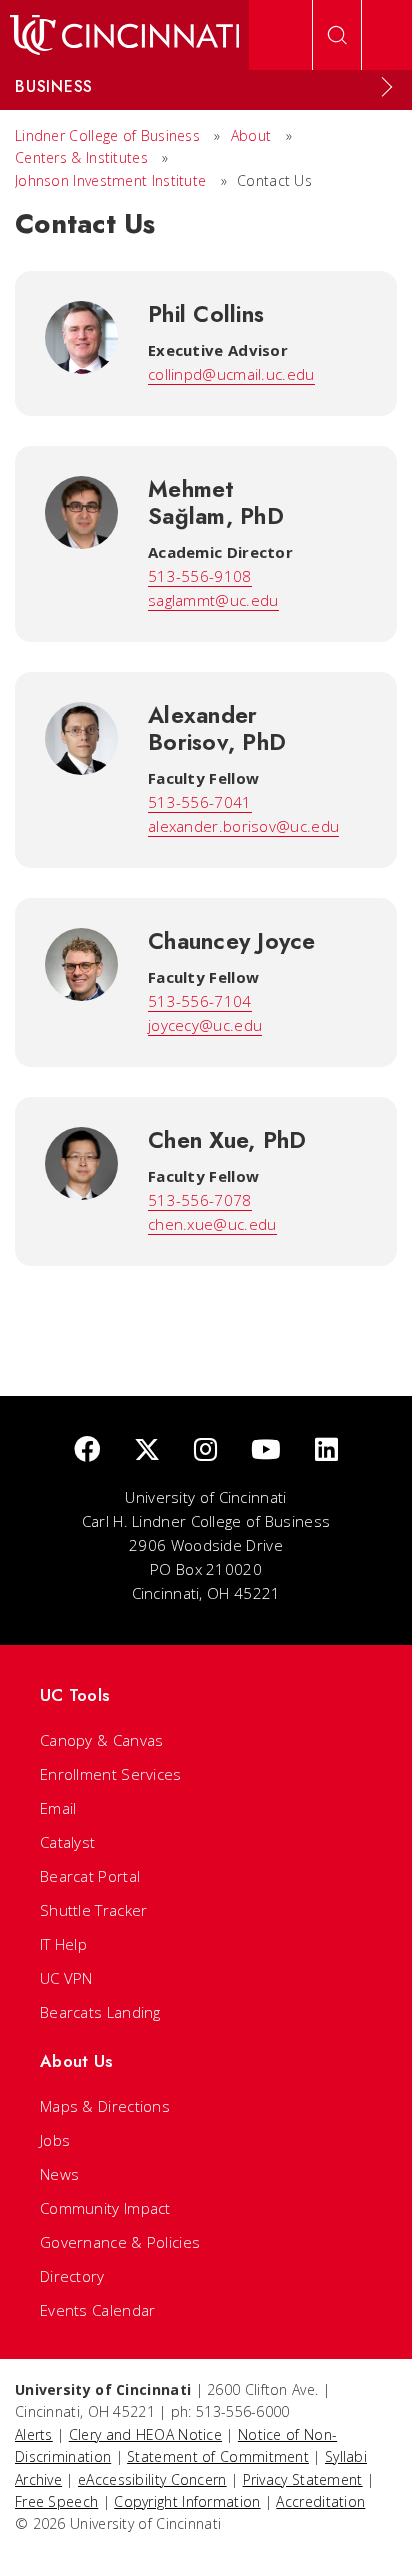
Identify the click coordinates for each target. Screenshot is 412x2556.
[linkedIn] (326, 1450)
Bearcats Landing (100, 2012)
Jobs (55, 2140)
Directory (72, 2276)
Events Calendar (98, 2310)
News (59, 2174)
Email (58, 1808)
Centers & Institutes (81, 157)
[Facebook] (87, 1450)
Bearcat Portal (90, 1876)
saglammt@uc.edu (213, 600)
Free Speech (56, 2501)
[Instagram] (205, 1450)
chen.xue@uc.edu (212, 1224)
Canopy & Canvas (102, 1740)
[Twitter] (147, 1450)
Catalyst (67, 1842)
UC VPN (66, 1978)
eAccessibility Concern (152, 2479)
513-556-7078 (200, 1200)
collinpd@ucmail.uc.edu (231, 374)
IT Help (63, 1944)
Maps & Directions (105, 2106)
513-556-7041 (200, 802)
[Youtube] (266, 1450)
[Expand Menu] (387, 87)
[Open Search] (337, 35)
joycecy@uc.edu (205, 1025)
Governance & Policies (120, 2242)
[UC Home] (124, 35)
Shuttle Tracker (94, 1910)
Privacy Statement (303, 2479)
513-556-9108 (200, 576)
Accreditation (320, 2501)
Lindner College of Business (107, 135)
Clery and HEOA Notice (145, 2434)
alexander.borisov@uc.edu (243, 826)
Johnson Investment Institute (110, 180)
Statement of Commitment (218, 2456)
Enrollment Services (111, 1774)
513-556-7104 (200, 1001)
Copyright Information (187, 2501)
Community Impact (105, 2208)
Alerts (34, 2434)
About (251, 135)
